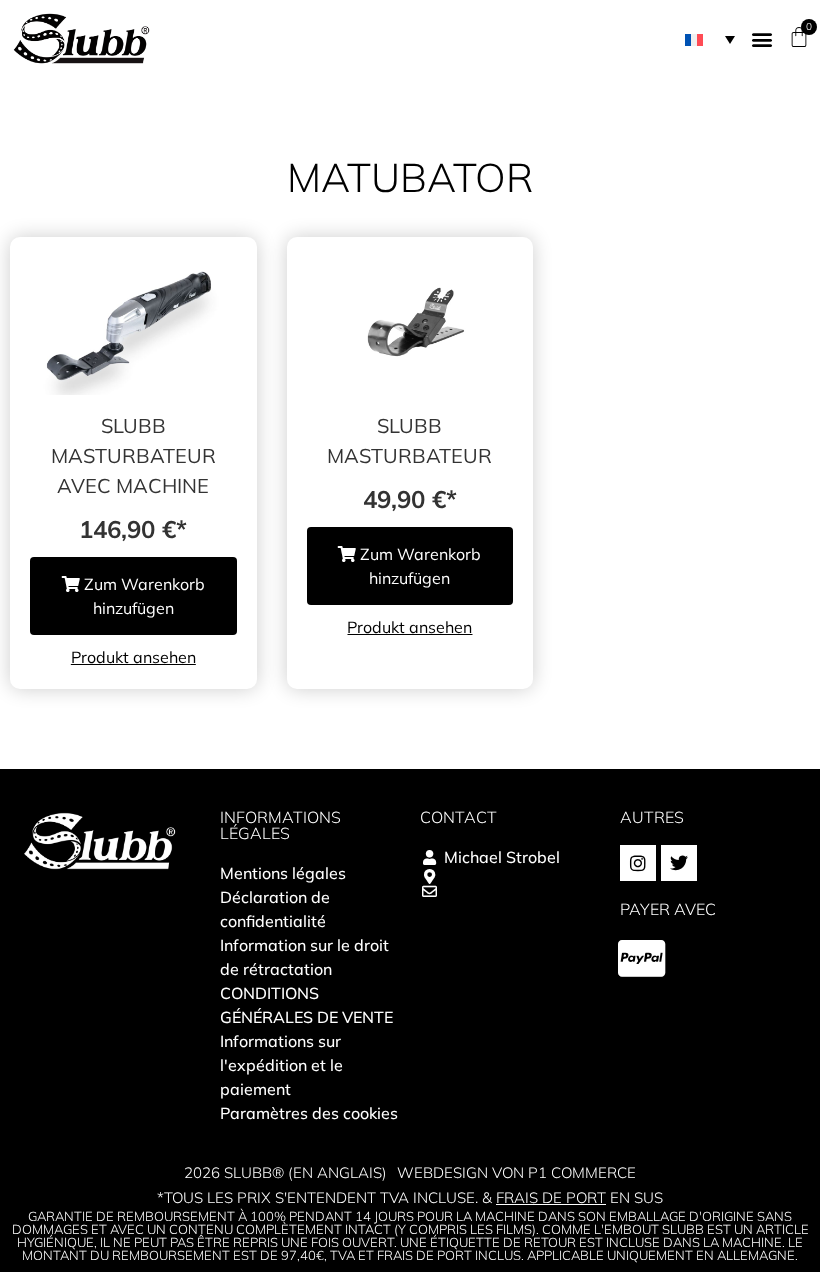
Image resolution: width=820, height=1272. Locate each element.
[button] (710, 39)
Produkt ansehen (133, 657)
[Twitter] (679, 863)
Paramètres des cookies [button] (309, 1113)
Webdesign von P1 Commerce (516, 1172)
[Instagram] (638, 863)
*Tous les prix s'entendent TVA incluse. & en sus (410, 1197)
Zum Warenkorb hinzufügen (142, 596)
